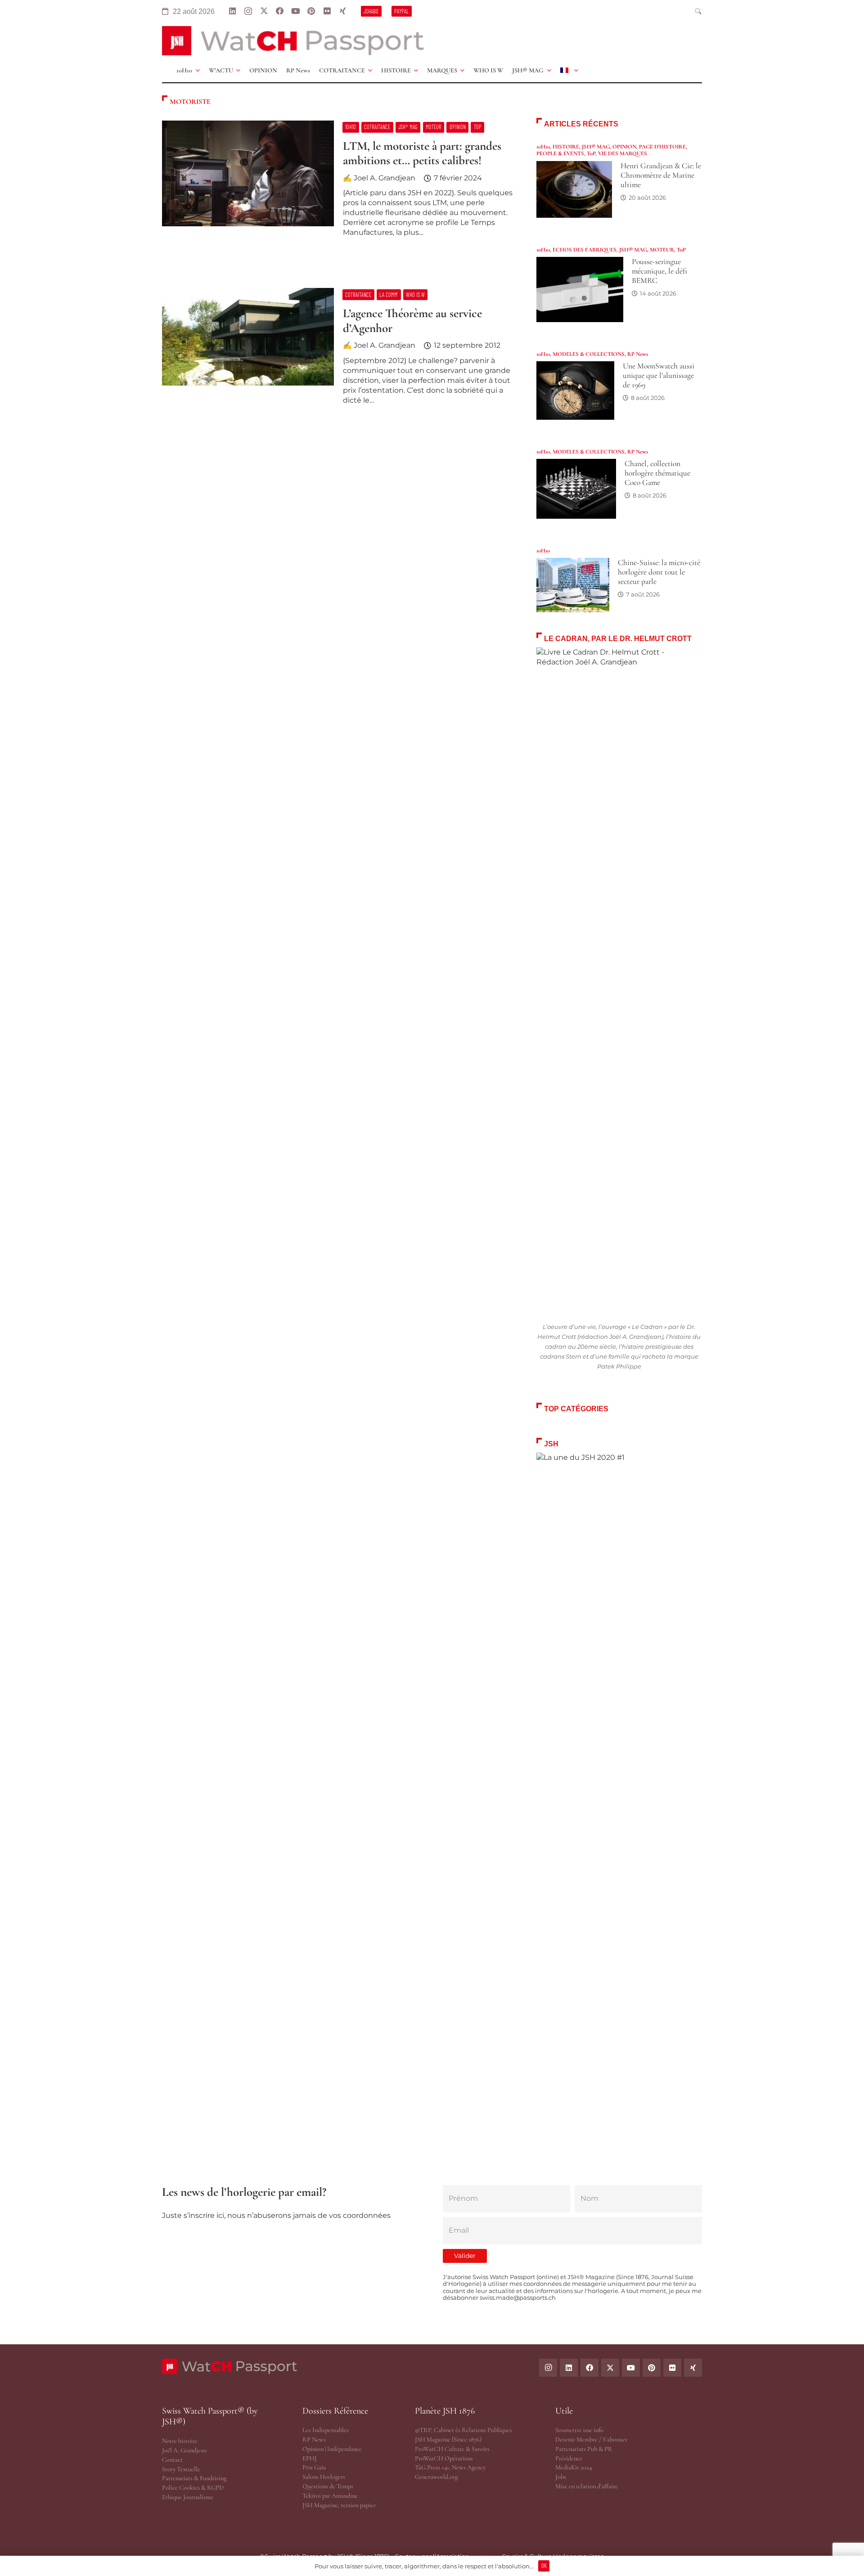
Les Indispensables (326, 2430)
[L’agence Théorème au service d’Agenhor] (338, 350)
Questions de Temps (328, 2486)
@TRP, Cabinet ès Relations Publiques (463, 2430)
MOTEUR (662, 250)
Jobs (561, 2477)
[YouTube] (295, 11)
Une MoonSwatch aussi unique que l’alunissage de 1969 (659, 375)
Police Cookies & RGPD (193, 2488)
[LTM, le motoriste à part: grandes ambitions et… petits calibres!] (338, 183)
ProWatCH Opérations (444, 2458)
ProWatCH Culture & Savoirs (452, 2449)
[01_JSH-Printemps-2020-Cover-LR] (619, 1790)
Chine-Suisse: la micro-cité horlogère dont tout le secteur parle (659, 572)
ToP (591, 153)
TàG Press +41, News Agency (450, 2467)
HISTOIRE (566, 147)
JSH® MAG (596, 147)
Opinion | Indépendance (332, 2449)
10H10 (543, 147)
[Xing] (343, 11)
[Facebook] (280, 11)
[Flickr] (327, 11)
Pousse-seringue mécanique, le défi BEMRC (659, 271)
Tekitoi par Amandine (330, 2496)
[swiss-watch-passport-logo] (293, 41)
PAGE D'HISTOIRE (662, 147)
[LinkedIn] (232, 11)
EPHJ (310, 2458)
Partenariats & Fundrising (194, 2478)
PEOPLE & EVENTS (560, 153)
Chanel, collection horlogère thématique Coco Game (657, 473)
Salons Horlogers (324, 2477)
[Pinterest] (311, 11)
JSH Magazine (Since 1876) (448, 2439)
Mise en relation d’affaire (587, 2486)
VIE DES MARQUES (623, 153)
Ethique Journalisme (188, 2497)
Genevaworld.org (436, 2477)
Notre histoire (180, 2441)
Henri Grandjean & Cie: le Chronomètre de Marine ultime (661, 175)
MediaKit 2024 (574, 2467)
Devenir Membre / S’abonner (591, 2439)
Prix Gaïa (314, 2467)
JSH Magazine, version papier (339, 2505)
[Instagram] (248, 11)
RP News (638, 354)
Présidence (569, 2458)
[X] (264, 11)
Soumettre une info (579, 2430)
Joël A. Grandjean (184, 2450)
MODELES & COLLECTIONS (589, 354)
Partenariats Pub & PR (584, 2449)
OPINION (624, 147)
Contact (172, 2460)
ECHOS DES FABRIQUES (585, 250)
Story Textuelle (181, 2469)
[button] (698, 11)
